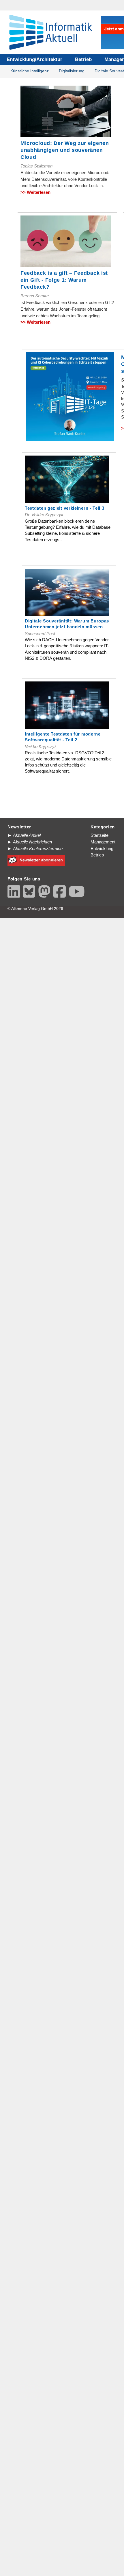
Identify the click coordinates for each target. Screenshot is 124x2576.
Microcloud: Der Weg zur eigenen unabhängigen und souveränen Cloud (65, 150)
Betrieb (83, 59)
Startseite (99, 835)
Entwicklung (102, 848)
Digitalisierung (72, 71)
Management (103, 842)
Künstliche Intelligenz (30, 71)
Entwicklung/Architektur (34, 59)
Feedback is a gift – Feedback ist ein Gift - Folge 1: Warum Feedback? (64, 280)
